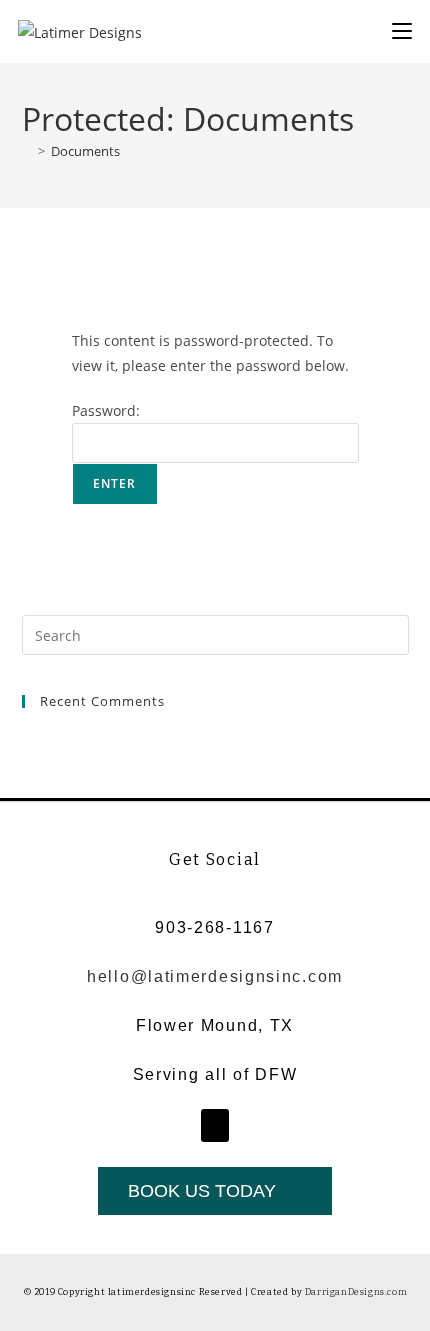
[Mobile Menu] (402, 30)
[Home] (27, 151)
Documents (85, 151)
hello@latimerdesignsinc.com (215, 976)
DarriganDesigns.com (356, 1292)
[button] (215, 1125)
